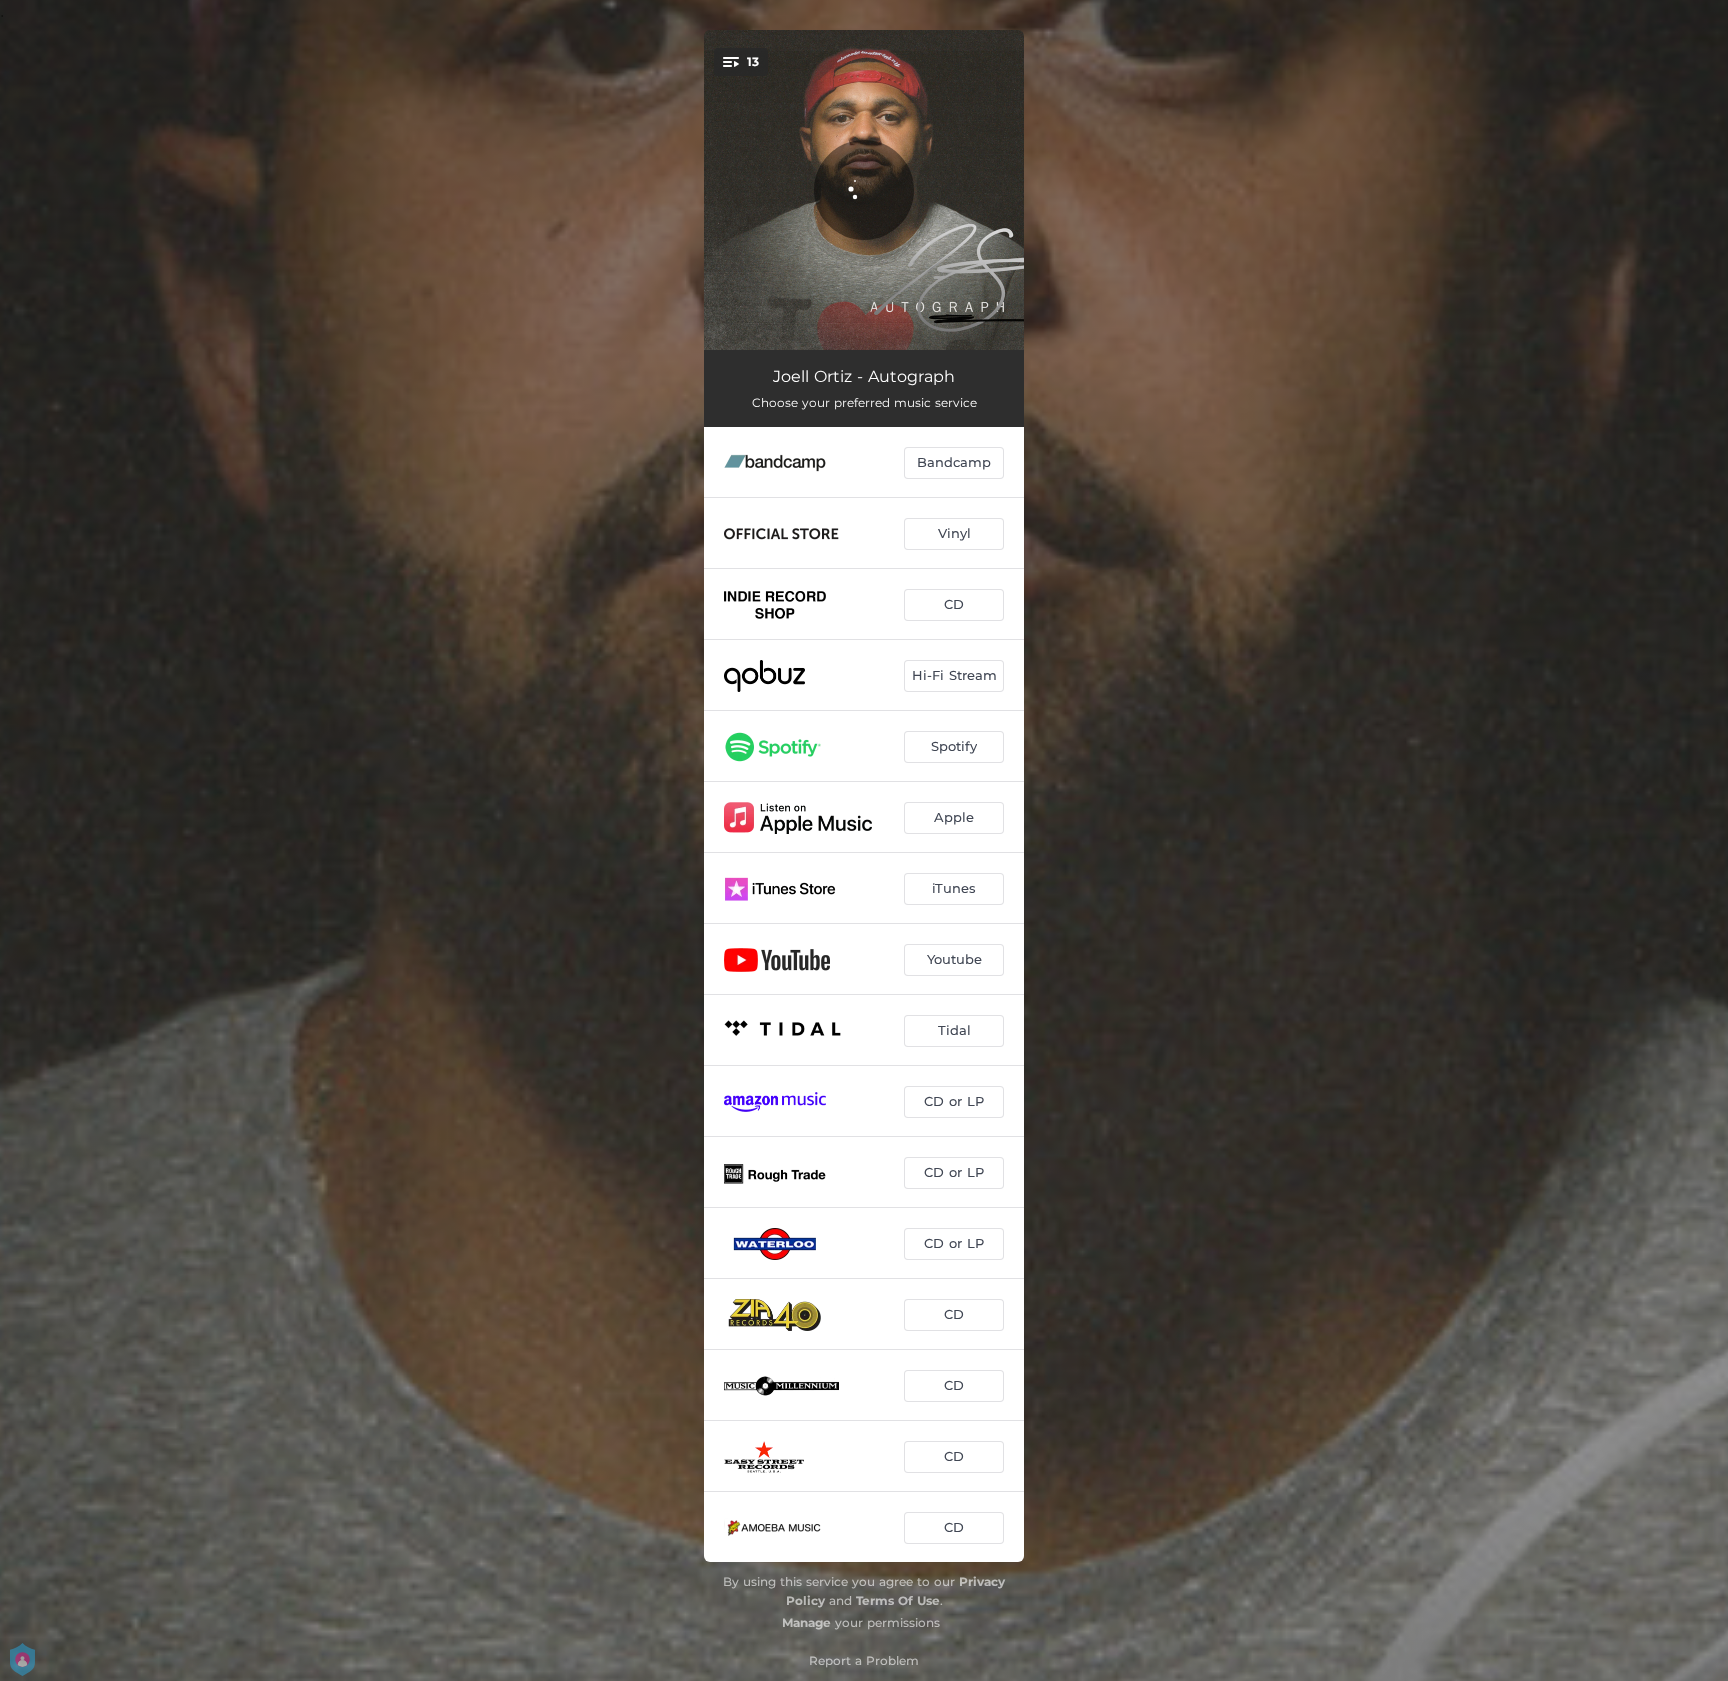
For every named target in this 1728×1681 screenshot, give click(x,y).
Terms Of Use (898, 1600)
